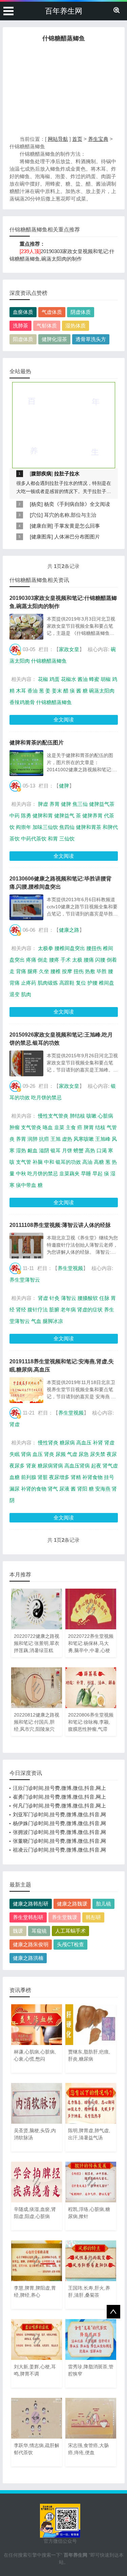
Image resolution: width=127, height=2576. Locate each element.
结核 (100, 1127)
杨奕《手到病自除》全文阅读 (77, 504)
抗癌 (44, 1139)
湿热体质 (76, 326)
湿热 (21, 1150)
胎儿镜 (103, 1904)
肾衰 (31, 1466)
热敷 (90, 971)
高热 (90, 1150)
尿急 (84, 1454)
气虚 (72, 1454)
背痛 (21, 971)
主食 (71, 1127)
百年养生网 (64, 11)
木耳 (21, 691)
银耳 (56, 1150)
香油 (33, 691)
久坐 (44, 971)
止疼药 (29, 983)
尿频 (61, 1454)
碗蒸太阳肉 (102, 691)
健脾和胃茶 (89, 827)
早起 (98, 1173)
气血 (36, 1321)
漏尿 (15, 1489)
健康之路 (69, 930)
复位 (81, 983)
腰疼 (54, 960)
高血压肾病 (77, 1466)
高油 (87, 1162)
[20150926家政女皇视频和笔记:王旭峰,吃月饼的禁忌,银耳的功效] (26, 1063)
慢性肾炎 (48, 1443)
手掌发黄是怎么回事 (77, 526)
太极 (77, 960)
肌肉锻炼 (48, 983)
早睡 (86, 1173)
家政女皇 (69, 649)
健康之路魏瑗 (72, 1904)
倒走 (43, 960)
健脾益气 (64, 816)
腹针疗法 (38, 1310)
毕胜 (102, 971)
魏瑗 (18, 1931)
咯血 (48, 1127)
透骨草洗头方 (91, 339)
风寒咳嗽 (84, 1139)
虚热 (67, 1139)
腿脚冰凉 (53, 1321)
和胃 (53, 839)
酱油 (83, 679)
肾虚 (43, 1298)
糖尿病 (67, 1443)
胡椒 (106, 679)
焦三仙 (80, 804)
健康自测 (41, 526)
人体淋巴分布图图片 (77, 537)
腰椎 (56, 971)
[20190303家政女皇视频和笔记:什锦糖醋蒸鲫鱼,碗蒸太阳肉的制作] (26, 627)
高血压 (84, 1443)
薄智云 (69, 1298)
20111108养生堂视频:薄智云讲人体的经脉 (60, 1225)
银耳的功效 (68, 1162)
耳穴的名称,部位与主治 (70, 515)
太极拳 (46, 948)
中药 (15, 816)
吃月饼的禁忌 (46, 1097)
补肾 (98, 1443)
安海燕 (103, 1489)
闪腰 (100, 960)
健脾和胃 (43, 816)
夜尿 (112, 1454)
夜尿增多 (59, 1477)
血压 (38, 1454)
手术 (66, 960)
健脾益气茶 (102, 804)
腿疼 (33, 971)
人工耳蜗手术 (70, 1931)
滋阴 (44, 1150)
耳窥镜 (39, 1931)
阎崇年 (24, 827)
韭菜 (59, 1127)
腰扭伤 (94, 948)
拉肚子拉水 (67, 473)
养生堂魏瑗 (65, 1917)
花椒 (43, 679)
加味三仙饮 (45, 827)
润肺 (33, 1139)
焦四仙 (67, 827)
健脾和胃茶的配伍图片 (37, 743)
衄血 (33, 1150)
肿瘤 (15, 1127)
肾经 (21, 1310)
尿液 (64, 1489)
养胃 (55, 804)
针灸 (55, 1298)
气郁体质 (47, 326)
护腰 (92, 983)
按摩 (67, 971)
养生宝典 (98, 139)
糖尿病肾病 (50, 1466)
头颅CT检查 (70, 1944)
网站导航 (58, 139)
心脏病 (105, 1116)
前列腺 (29, 1477)
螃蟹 (79, 1150)
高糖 (99, 1162)
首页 (77, 139)
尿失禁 (98, 1454)
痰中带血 (26, 1185)
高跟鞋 (67, 983)
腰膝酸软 (88, 1298)
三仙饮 (67, 839)
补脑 (38, 1162)
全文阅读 (64, 719)
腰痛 (89, 960)
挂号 (109, 1477)
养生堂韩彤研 (28, 1917)
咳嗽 (91, 1116)
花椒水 (69, 679)
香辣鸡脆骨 (22, 702)
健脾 (64, 786)
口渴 (102, 1150)
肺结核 (77, 1116)
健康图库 (41, 537)
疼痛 (31, 960)
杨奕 (36, 504)
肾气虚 (110, 1466)
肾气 (53, 1489)
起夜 (96, 1466)
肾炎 (49, 1454)
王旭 (56, 1139)
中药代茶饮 (34, 839)
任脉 (104, 1298)
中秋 (21, 1173)
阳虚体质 (23, 339)
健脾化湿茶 (54, 339)
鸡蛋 (55, 679)
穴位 (36, 515)
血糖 (15, 1477)
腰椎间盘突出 (70, 948)
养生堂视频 (70, 1268)
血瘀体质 (23, 312)
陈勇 (26, 816)
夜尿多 (17, 1466)
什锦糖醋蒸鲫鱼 (49, 661)
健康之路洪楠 (28, 1958)
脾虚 (43, 804)
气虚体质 (52, 312)
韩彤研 (93, 1917)
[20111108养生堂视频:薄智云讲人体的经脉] (26, 1246)
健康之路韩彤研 (31, 1904)
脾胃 (89, 1127)
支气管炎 (31, 1127)
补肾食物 (92, 1477)
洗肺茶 (20, 326)
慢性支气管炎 (53, 1116)
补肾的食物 (34, 1489)
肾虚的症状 (90, 1310)
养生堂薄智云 (25, 1280)
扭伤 (79, 971)
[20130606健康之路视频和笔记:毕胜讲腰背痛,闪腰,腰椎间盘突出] (26, 907)
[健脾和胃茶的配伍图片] (26, 763)
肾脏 (43, 1477)
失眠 (15, 1454)
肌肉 (26, 994)
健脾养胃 (92, 816)
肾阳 (82, 1489)
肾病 (26, 1454)
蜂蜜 (94, 679)
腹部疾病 (41, 473)
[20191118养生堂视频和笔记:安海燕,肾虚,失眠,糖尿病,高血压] (26, 1390)
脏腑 (54, 1310)
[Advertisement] (64, 91)
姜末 (57, 691)
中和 (49, 1162)
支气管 (24, 1162)
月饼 (67, 1150)
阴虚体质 (81, 312)
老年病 (68, 1310)
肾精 (76, 1477)
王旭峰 (103, 1139)
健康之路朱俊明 (31, 1944)
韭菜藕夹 (69, 1173)
